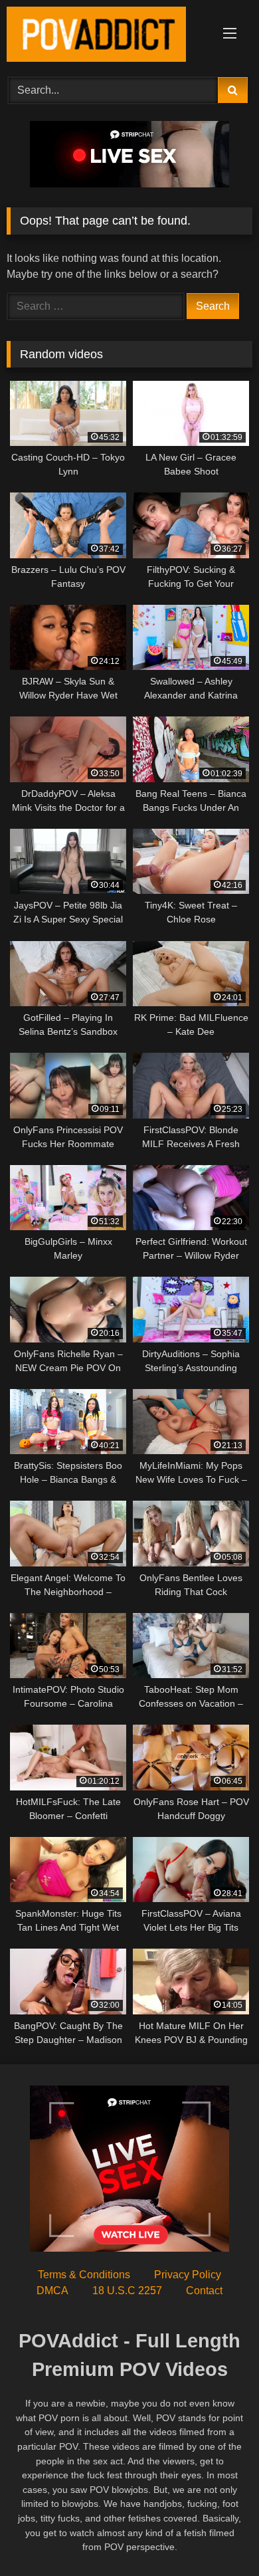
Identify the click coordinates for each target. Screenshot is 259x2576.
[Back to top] (218, 2536)
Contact (204, 2291)
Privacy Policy (188, 2275)
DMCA (52, 2291)
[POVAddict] (106, 37)
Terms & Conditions (84, 2275)
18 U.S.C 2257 (127, 2291)
